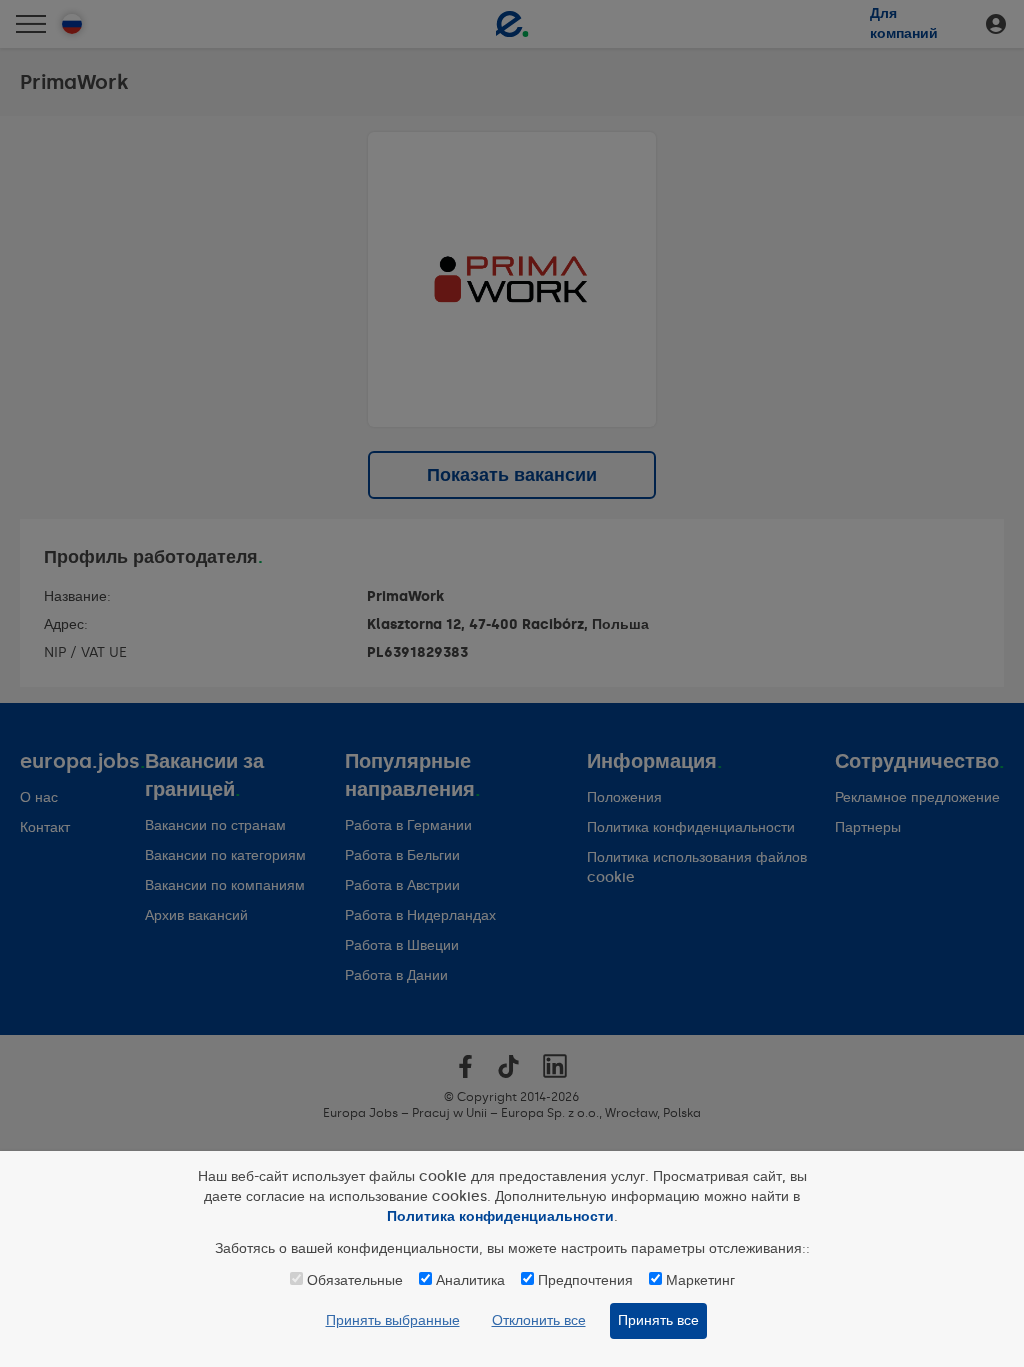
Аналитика (470, 1280)
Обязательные (355, 1280)
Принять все (658, 1320)
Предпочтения (585, 1280)
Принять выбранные (393, 1320)
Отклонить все (539, 1320)
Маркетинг (700, 1280)
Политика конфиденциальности (500, 1216)
